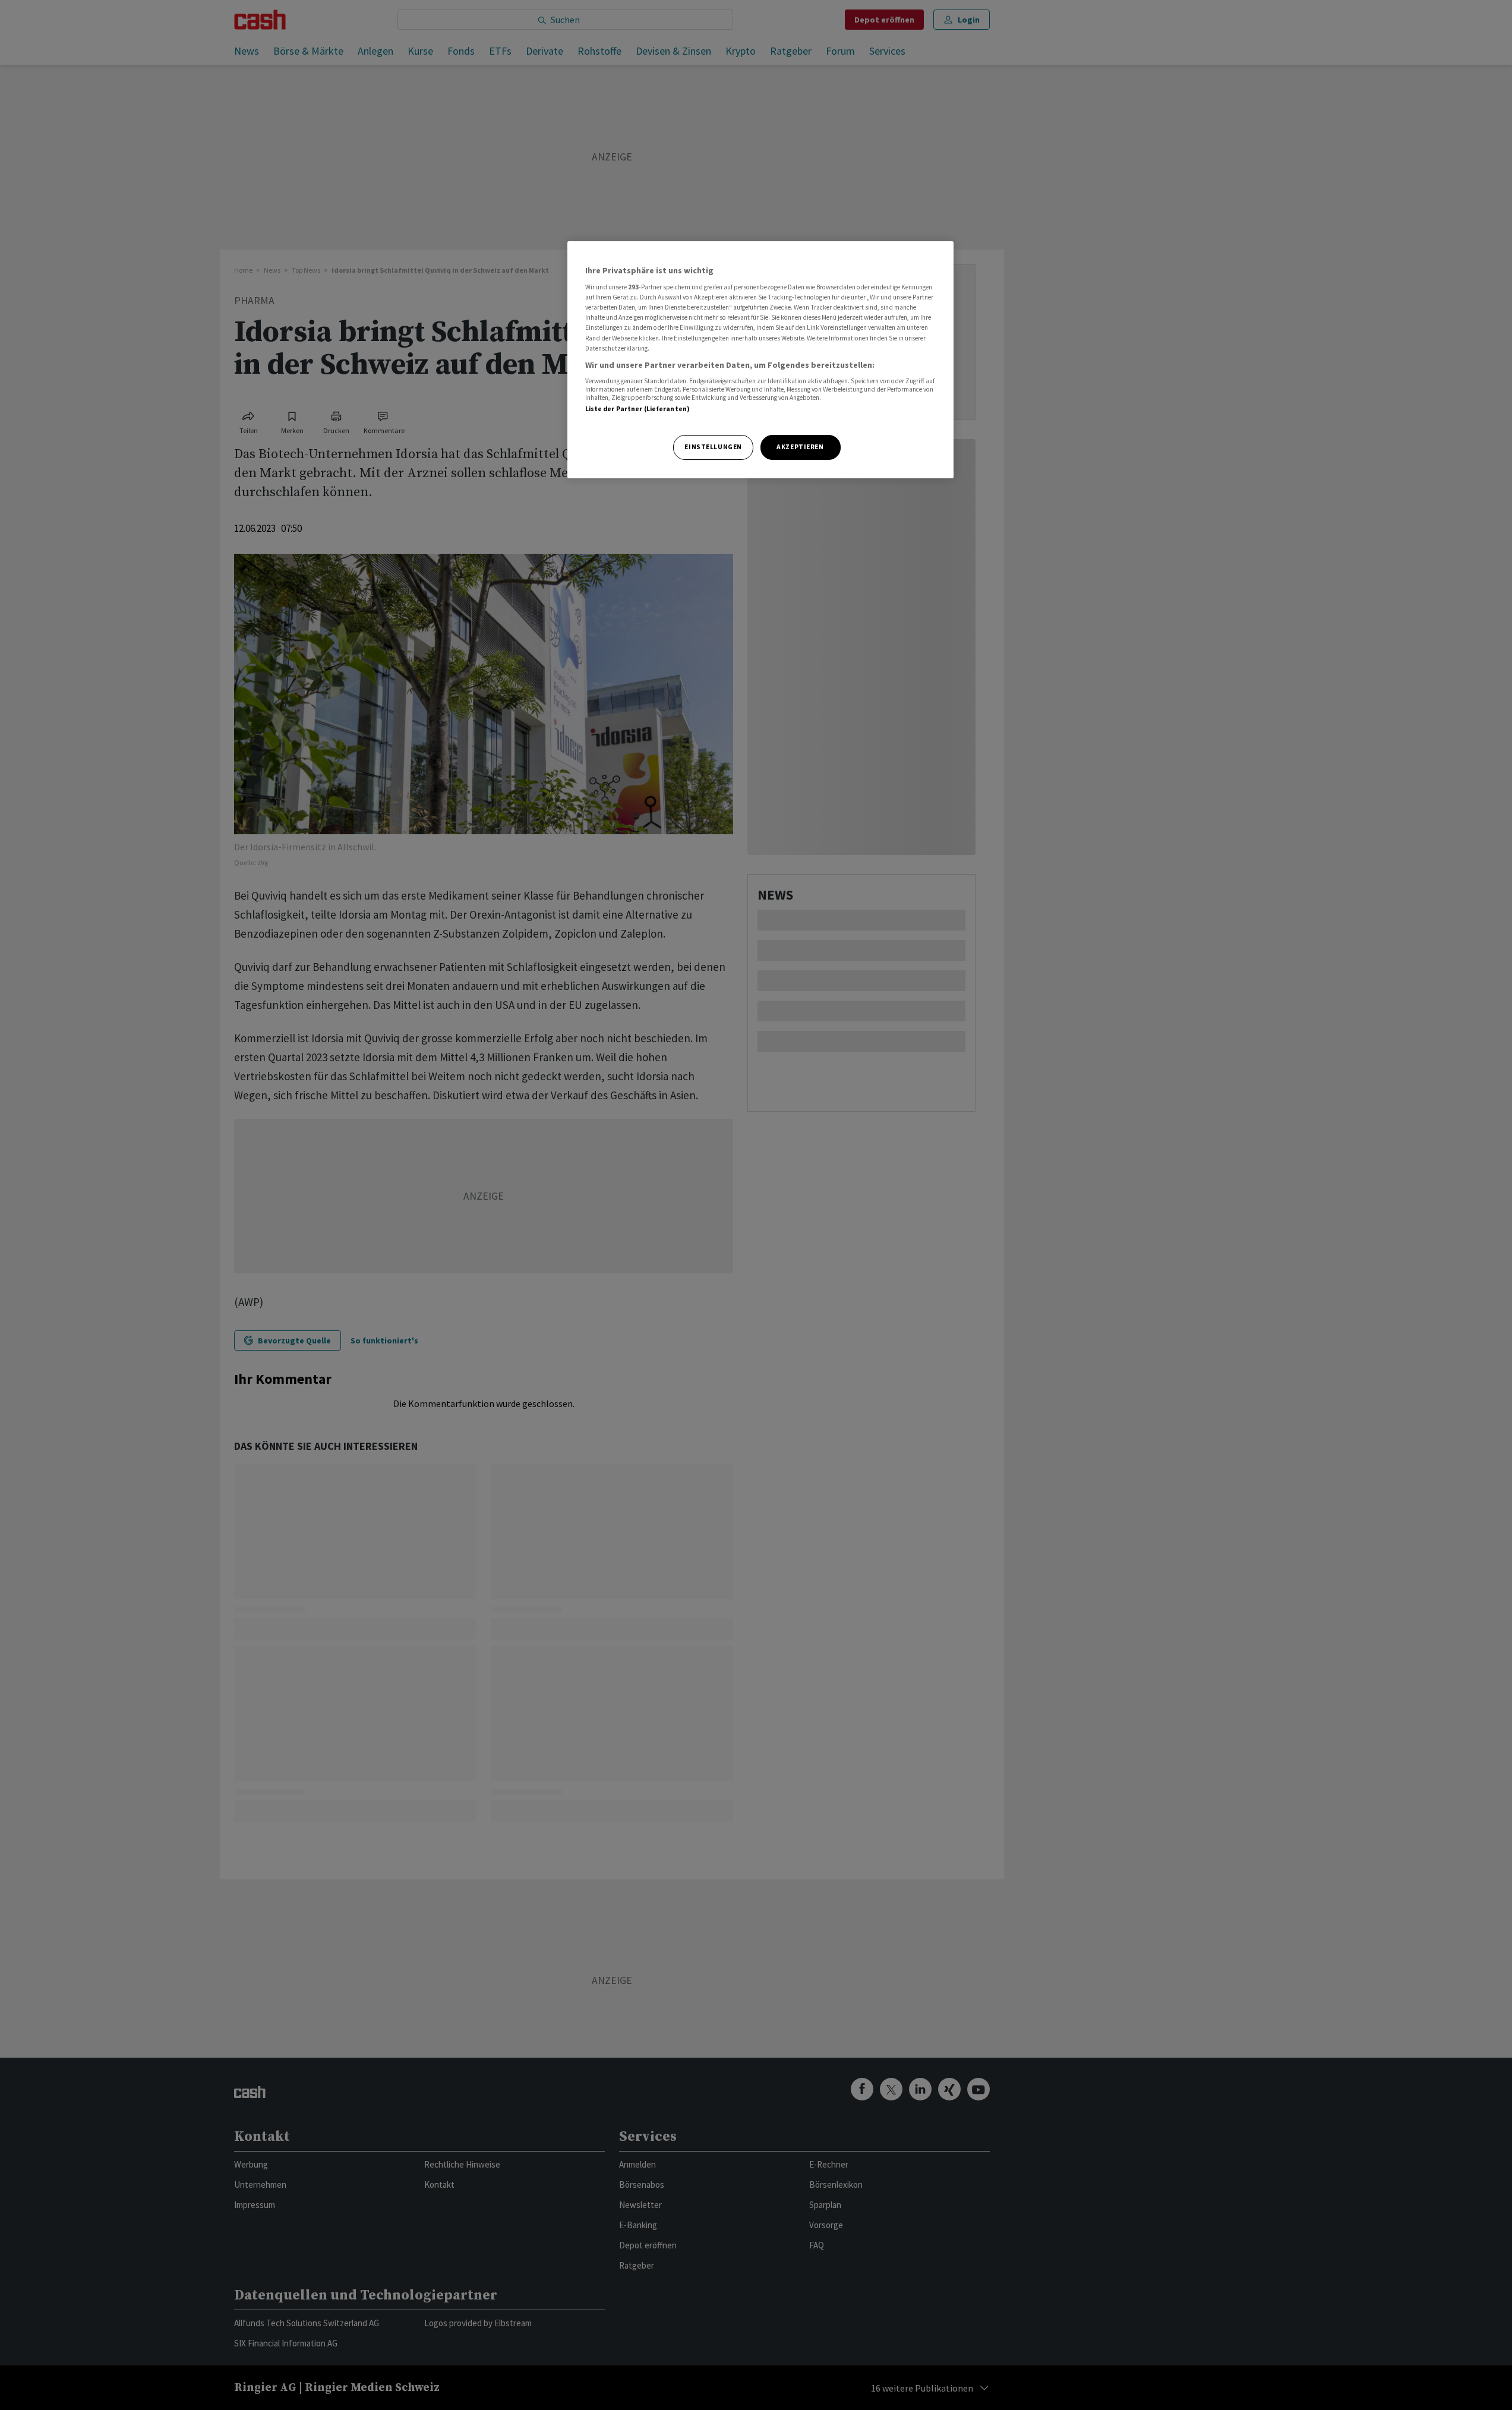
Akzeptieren (800, 447)
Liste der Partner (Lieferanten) (638, 409)
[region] (760, 360)
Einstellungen (713, 447)
